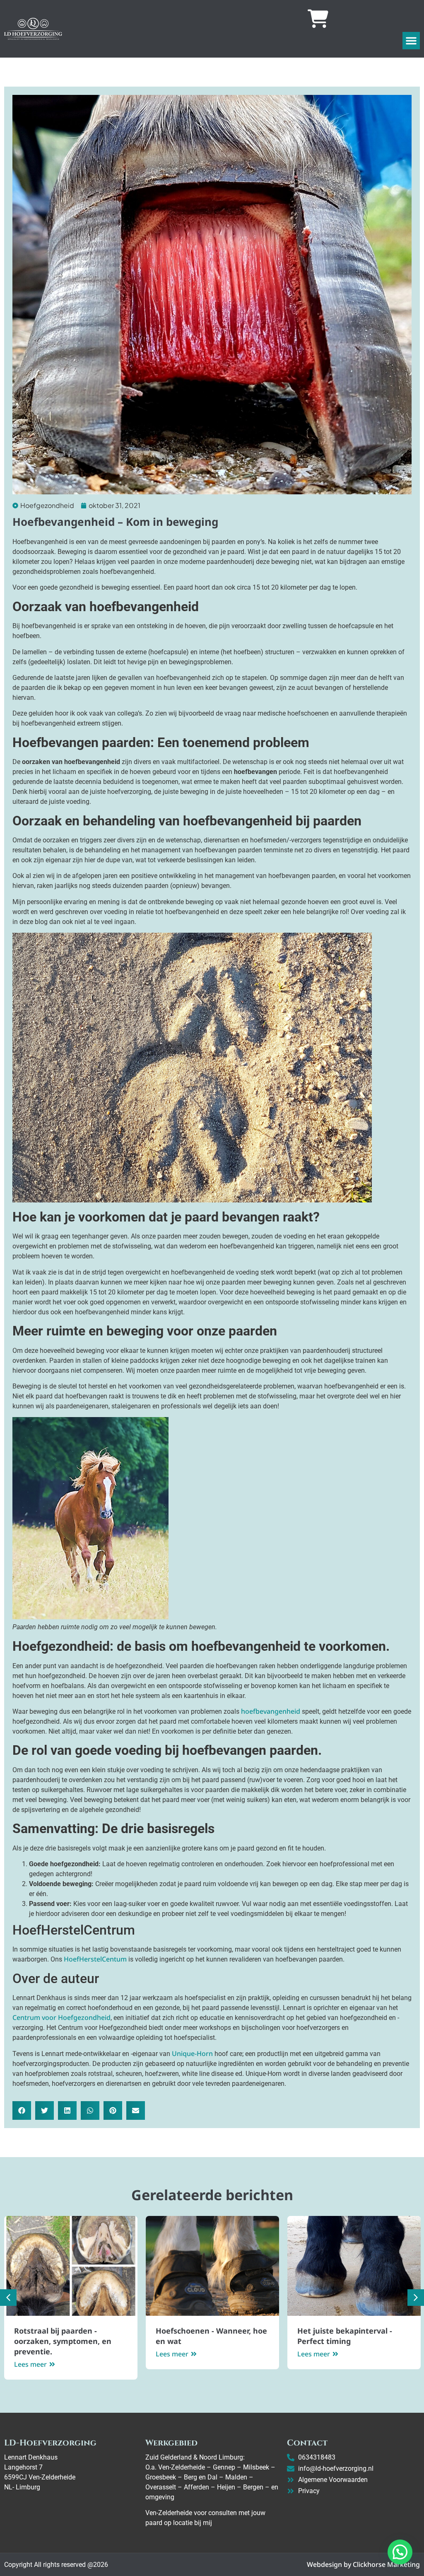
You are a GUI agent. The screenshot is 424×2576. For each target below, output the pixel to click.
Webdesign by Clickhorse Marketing (363, 2564)
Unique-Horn (192, 2054)
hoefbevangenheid (271, 1711)
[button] (411, 41)
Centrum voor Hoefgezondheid (61, 2017)
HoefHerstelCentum (95, 1959)
